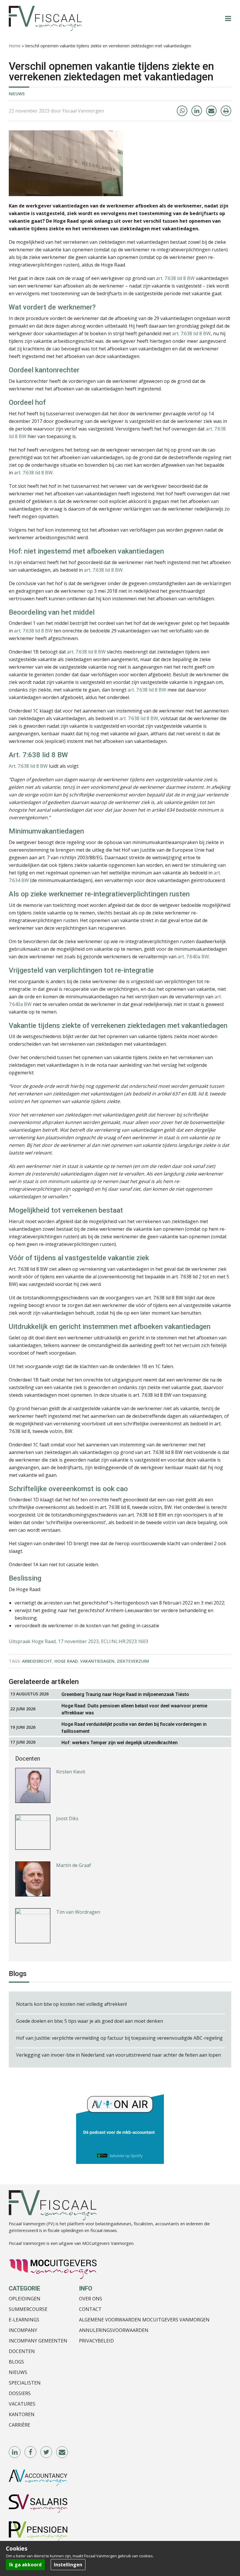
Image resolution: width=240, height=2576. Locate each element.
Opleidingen (25, 2299)
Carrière (19, 2425)
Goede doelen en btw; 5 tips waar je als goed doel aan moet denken (90, 2021)
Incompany (23, 2330)
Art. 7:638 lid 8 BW (28, 766)
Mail (62, 2452)
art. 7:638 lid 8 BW (175, 278)
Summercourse (28, 2309)
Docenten (22, 2351)
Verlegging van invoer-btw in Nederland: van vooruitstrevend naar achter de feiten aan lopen (119, 2055)
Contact (90, 2309)
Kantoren (22, 2414)
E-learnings (24, 2320)
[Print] (226, 111)
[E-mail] (211, 111)
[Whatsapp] (182, 111)
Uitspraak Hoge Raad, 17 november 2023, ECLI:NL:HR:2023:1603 (78, 1641)
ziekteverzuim (133, 1661)
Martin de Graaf (74, 1819)
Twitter (47, 2452)
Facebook (31, 2452)
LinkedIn (15, 2452)
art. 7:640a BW (193, 957)
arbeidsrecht (37, 1661)
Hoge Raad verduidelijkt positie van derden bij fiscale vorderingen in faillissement (134, 1728)
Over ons (91, 2299)
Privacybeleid (96, 2341)
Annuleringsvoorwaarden (114, 2330)
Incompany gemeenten (38, 2341)
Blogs (16, 2362)
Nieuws (17, 94)
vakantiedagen (97, 1661)
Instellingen (68, 2565)
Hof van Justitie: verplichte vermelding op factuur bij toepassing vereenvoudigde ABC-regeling (119, 2038)
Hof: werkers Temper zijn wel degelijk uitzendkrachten (120, 1743)
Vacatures (22, 2404)
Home (15, 46)
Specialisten (25, 2383)
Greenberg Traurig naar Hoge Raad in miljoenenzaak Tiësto (125, 1694)
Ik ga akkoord (25, 2565)
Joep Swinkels (71, 1913)
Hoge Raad (66, 1661)
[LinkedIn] (197, 111)
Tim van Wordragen (78, 1866)
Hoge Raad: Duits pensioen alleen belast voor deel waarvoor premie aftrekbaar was (134, 1709)
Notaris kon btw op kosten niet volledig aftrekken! (71, 2004)
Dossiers (20, 2393)
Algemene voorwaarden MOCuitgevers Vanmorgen (144, 2320)
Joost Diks (67, 1773)
